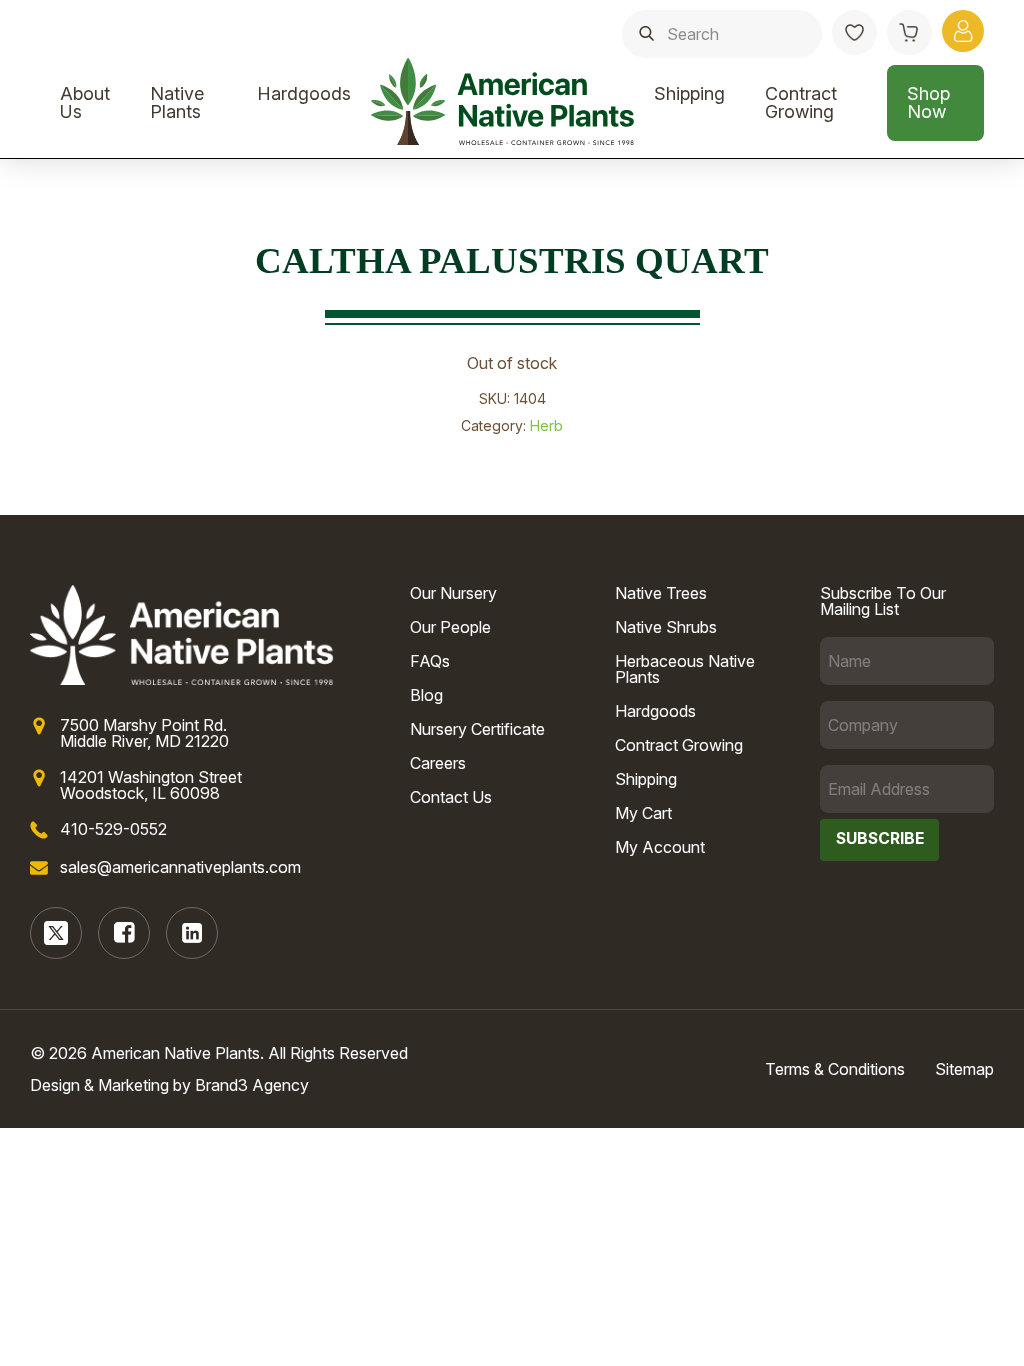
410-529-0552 (113, 829)
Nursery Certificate (477, 729)
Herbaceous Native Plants (685, 669)
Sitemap (964, 1069)
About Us (85, 102)
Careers (438, 763)
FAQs (430, 661)
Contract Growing (801, 102)
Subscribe (880, 838)
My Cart (643, 813)
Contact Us (451, 797)
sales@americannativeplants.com (180, 867)
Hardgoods (304, 93)
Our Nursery (453, 593)
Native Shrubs (666, 627)
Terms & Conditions (835, 1069)
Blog (426, 695)
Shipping (689, 93)
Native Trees (661, 593)
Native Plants (177, 102)
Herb (546, 425)
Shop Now (928, 102)
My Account (660, 847)
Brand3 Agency (252, 1085)
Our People (450, 627)
